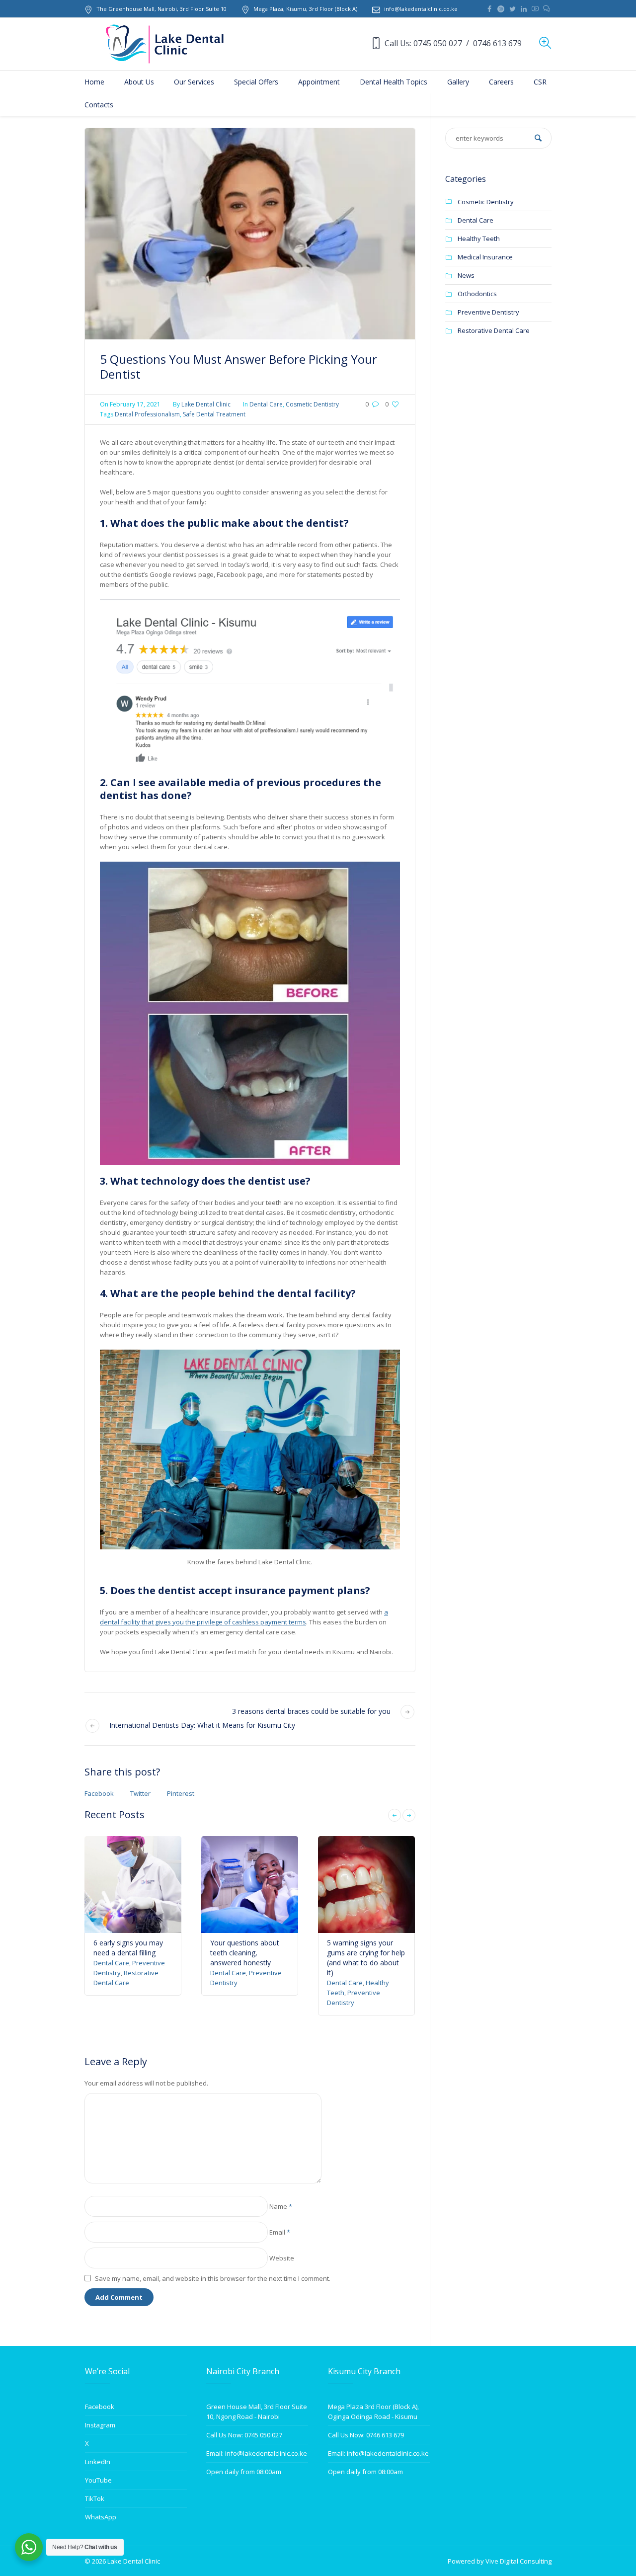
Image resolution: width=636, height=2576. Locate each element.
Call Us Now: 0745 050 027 (244, 2435)
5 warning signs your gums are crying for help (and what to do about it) (366, 1958)
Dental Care (266, 404)
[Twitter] (512, 9)
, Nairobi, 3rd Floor (161, 9)
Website (282, 2258)
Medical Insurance (485, 257)
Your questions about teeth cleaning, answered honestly (245, 1953)
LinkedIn (98, 2462)
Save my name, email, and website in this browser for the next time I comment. (213, 2278)
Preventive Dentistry (488, 312)
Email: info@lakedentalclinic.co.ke (257, 2453)
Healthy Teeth (479, 239)
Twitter (140, 1793)
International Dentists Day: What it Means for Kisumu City (202, 1725)
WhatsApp (101, 2517)
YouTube (98, 2480)
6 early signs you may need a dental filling (128, 1948)
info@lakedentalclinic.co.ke (421, 9)
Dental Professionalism (147, 414)
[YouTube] (535, 9)
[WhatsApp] (547, 9)
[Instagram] (501, 9)
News (466, 275)
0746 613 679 (497, 43)
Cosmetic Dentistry (312, 404)
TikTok (95, 2498)
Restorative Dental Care (494, 330)
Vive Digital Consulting (518, 2561)
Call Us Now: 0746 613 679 (366, 2435)
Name (281, 2206)
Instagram (100, 2425)
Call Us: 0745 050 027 (423, 43)
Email (280, 2232)
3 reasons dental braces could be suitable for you (311, 1711)
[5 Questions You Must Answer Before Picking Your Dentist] (250, 233)
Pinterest (181, 1793)
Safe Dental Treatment (214, 414)
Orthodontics (477, 294)
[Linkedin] (524, 9)
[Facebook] (489, 9)
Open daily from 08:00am (244, 2472)
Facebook (99, 1793)
